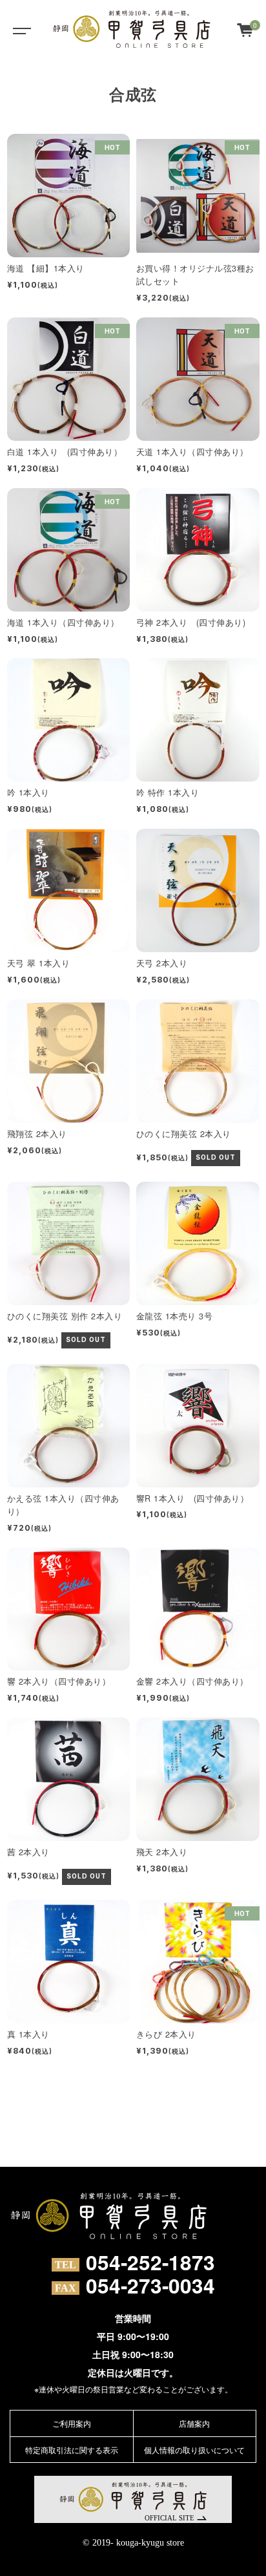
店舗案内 (194, 2423)
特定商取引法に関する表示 (72, 2450)
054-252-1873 (150, 2262)
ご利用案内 (72, 2423)
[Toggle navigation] (19, 29)
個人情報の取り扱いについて (194, 2450)
